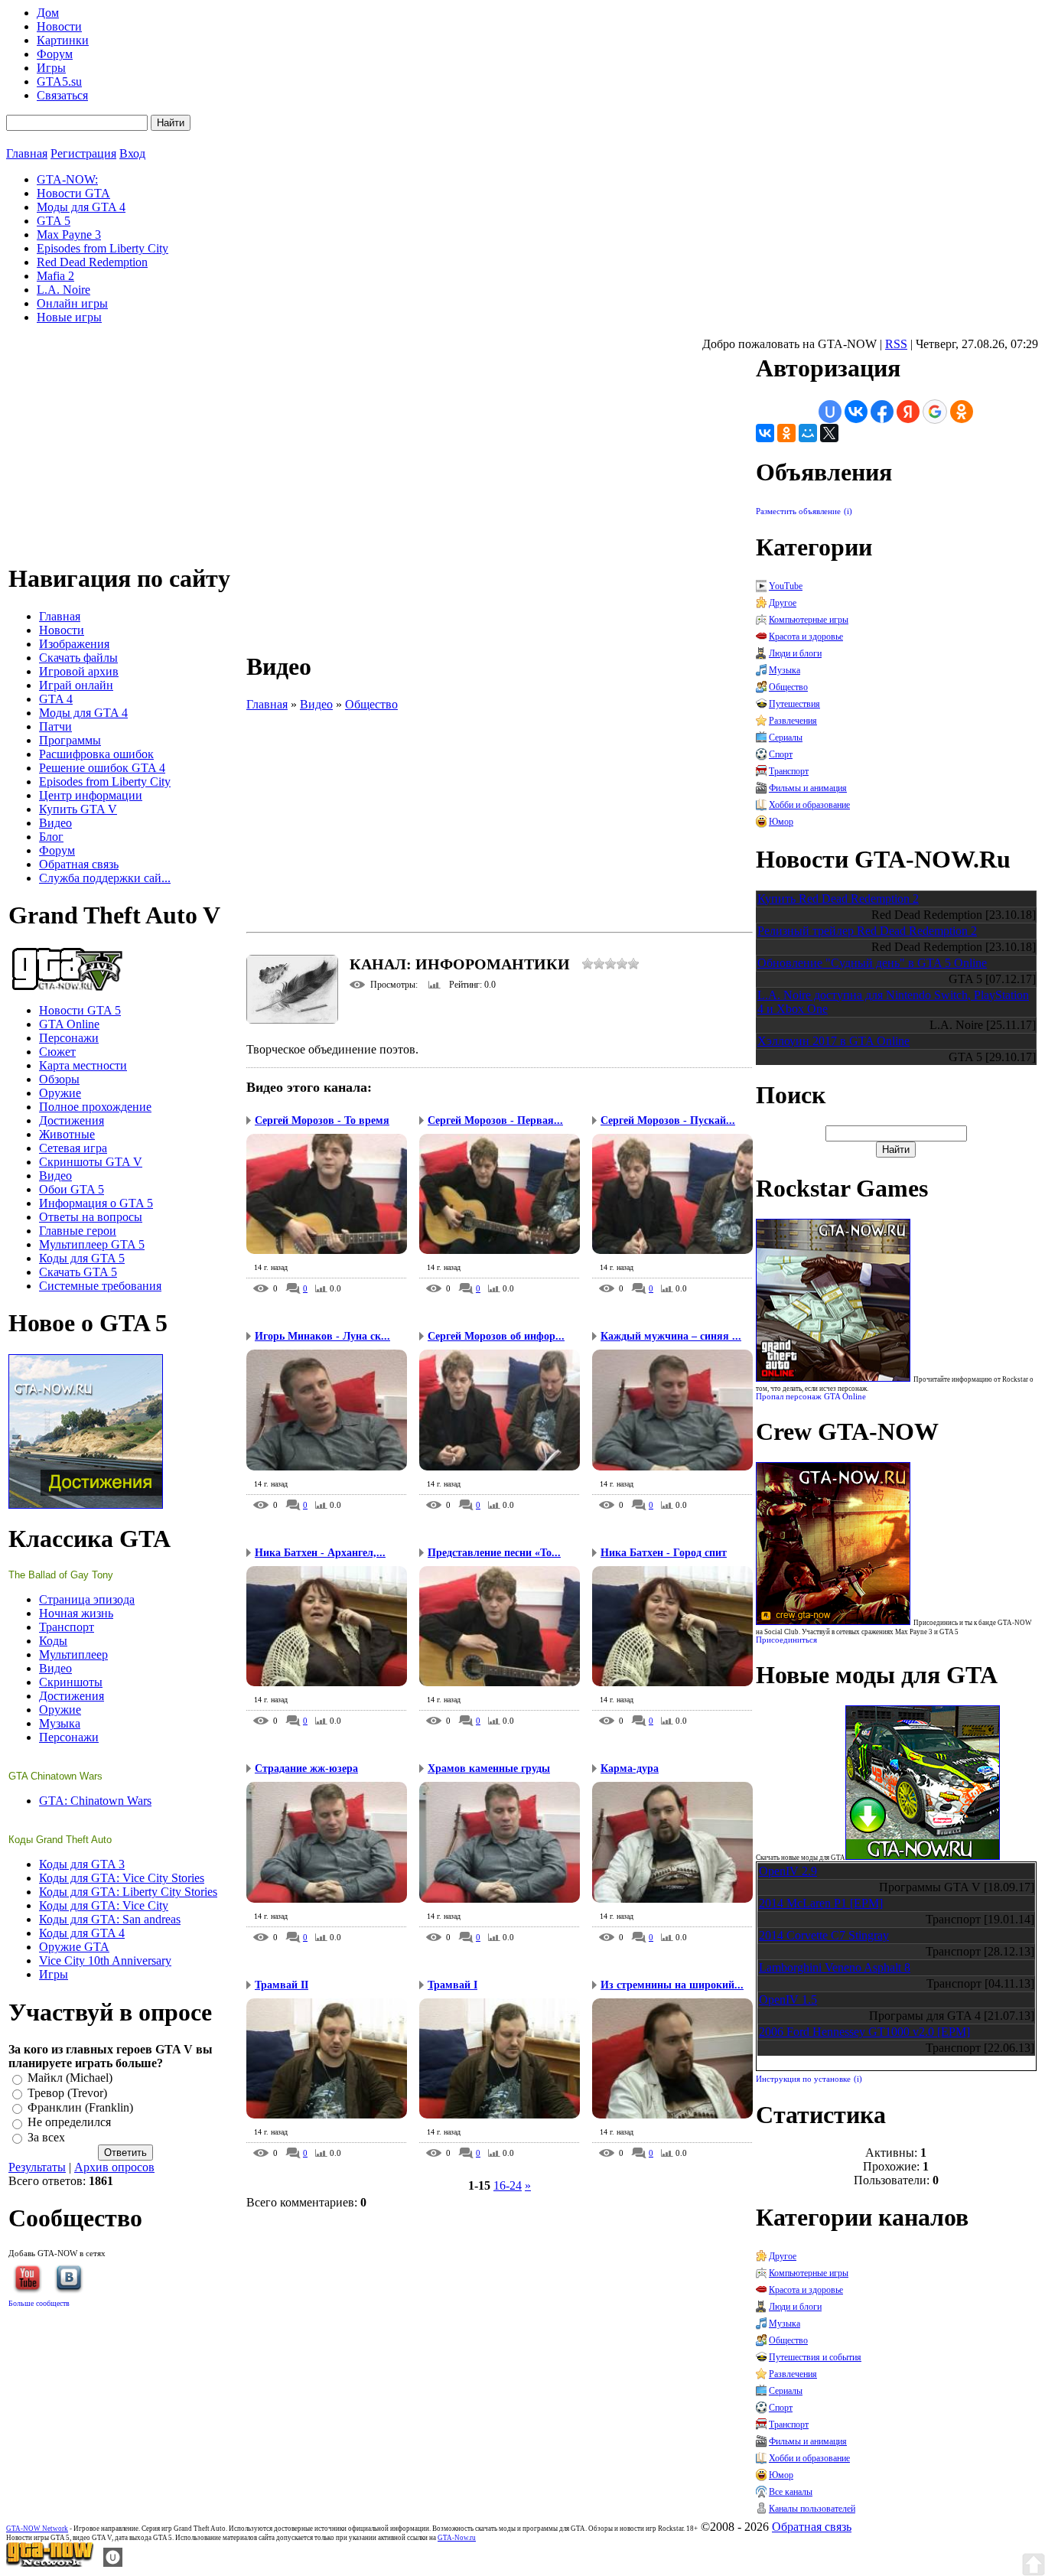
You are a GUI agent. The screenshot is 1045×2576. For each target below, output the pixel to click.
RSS (896, 344)
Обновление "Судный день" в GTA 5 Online (872, 963)
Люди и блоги (795, 653)
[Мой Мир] (808, 433)
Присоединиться (786, 1640)
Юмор (781, 822)
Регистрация (83, 153)
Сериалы (786, 738)
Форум (55, 54)
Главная (27, 153)
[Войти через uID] (830, 412)
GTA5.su (59, 81)
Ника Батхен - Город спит (664, 1553)
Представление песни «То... (494, 1553)
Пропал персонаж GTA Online (811, 1397)
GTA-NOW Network (37, 2529)
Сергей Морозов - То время (322, 1120)
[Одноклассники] (786, 433)
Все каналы (791, 2492)
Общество (371, 704)
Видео (316, 704)
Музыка (785, 670)
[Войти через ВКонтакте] (856, 412)
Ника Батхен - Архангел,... (320, 1553)
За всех (46, 2137)
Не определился (69, 2123)
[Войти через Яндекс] (908, 412)
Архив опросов (114, 2167)
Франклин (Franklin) (80, 2107)
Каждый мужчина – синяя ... (671, 1336)
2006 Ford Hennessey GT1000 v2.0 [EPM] (864, 2032)
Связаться (62, 95)
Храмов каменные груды (489, 1768)
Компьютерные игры (809, 620)
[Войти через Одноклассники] (962, 412)
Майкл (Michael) (70, 2078)
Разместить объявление (798, 511)
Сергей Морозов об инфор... (496, 1336)
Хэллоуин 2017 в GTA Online (833, 1041)
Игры (51, 68)
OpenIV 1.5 (788, 2000)
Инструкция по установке (803, 2079)
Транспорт (789, 771)
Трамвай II (282, 1985)
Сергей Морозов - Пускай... (668, 1120)
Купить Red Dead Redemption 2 (838, 899)
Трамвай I (453, 1985)
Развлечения (793, 721)
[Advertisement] (500, 819)
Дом (48, 13)
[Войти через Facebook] (882, 412)
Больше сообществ (39, 2303)
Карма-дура (630, 1768)
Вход (132, 153)
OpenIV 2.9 (788, 1871)
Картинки (63, 40)
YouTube (786, 586)
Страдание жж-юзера (306, 1768)
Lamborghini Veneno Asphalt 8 (835, 1967)
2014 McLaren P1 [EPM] (821, 1903)
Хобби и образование (809, 805)
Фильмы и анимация (808, 788)
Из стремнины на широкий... (672, 1985)
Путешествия (794, 704)
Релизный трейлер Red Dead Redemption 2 (867, 931)
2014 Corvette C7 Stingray (824, 1935)
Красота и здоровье (806, 637)
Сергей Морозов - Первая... (495, 1120)
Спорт (781, 754)
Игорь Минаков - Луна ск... (322, 1336)
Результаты (37, 2167)
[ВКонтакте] (765, 433)
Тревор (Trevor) (67, 2093)
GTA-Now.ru (457, 2538)
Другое (783, 603)
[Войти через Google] (935, 412)
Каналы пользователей (812, 2509)
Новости (59, 26)
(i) (848, 511)
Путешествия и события (815, 2357)
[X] (829, 433)
